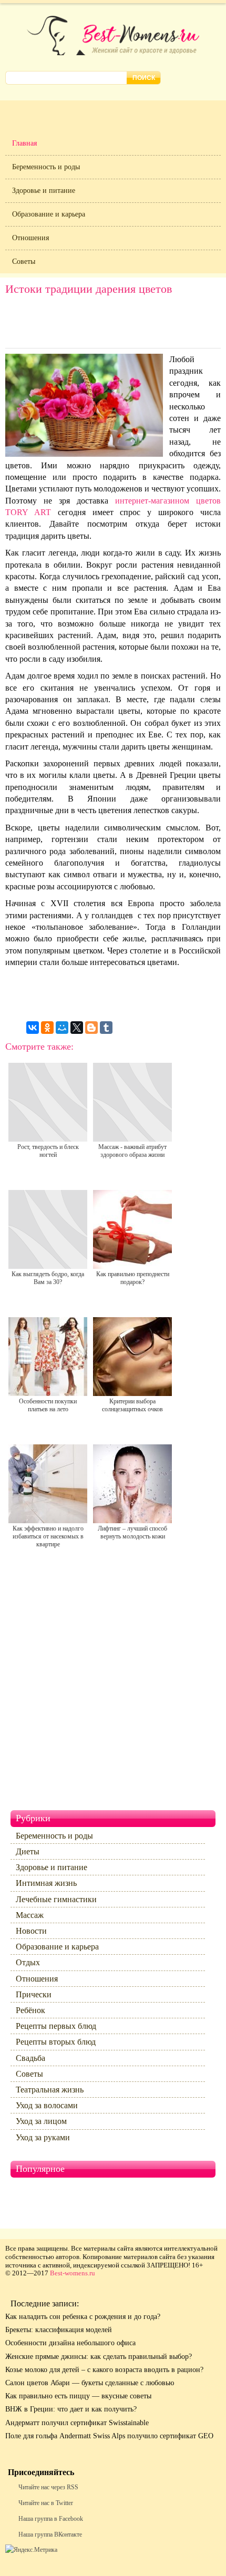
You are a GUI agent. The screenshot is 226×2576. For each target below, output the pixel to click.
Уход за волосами (47, 2105)
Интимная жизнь (46, 1883)
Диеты (28, 1851)
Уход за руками (43, 2137)
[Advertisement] (113, 324)
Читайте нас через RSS (48, 2487)
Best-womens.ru (73, 2273)
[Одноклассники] (47, 1028)
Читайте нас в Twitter (46, 2503)
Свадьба (30, 2058)
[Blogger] (91, 1028)
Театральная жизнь (50, 2090)
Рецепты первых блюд (56, 2026)
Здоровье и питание (44, 191)
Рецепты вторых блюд (56, 2042)
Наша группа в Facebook (51, 2519)
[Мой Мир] (62, 1028)
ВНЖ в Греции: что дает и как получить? (71, 2409)
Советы (24, 261)
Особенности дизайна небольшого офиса (70, 2343)
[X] (77, 1028)
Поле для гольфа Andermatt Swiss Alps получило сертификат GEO (109, 2436)
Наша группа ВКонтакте (50, 2534)
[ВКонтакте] (33, 1028)
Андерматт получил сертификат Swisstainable (77, 2423)
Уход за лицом (41, 2121)
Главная (24, 143)
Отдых (28, 1962)
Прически (34, 1994)
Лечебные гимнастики (56, 1899)
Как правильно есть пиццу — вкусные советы (78, 2396)
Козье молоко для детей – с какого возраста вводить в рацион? (104, 2370)
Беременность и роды (46, 167)
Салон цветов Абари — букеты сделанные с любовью (90, 2383)
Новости (31, 1931)
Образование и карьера (49, 214)
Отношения (30, 238)
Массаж (30, 1915)
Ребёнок (30, 2010)
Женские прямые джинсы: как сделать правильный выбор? (99, 2357)
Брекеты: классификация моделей (59, 2330)
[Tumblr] (106, 1028)
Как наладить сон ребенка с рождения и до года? (83, 2317)
